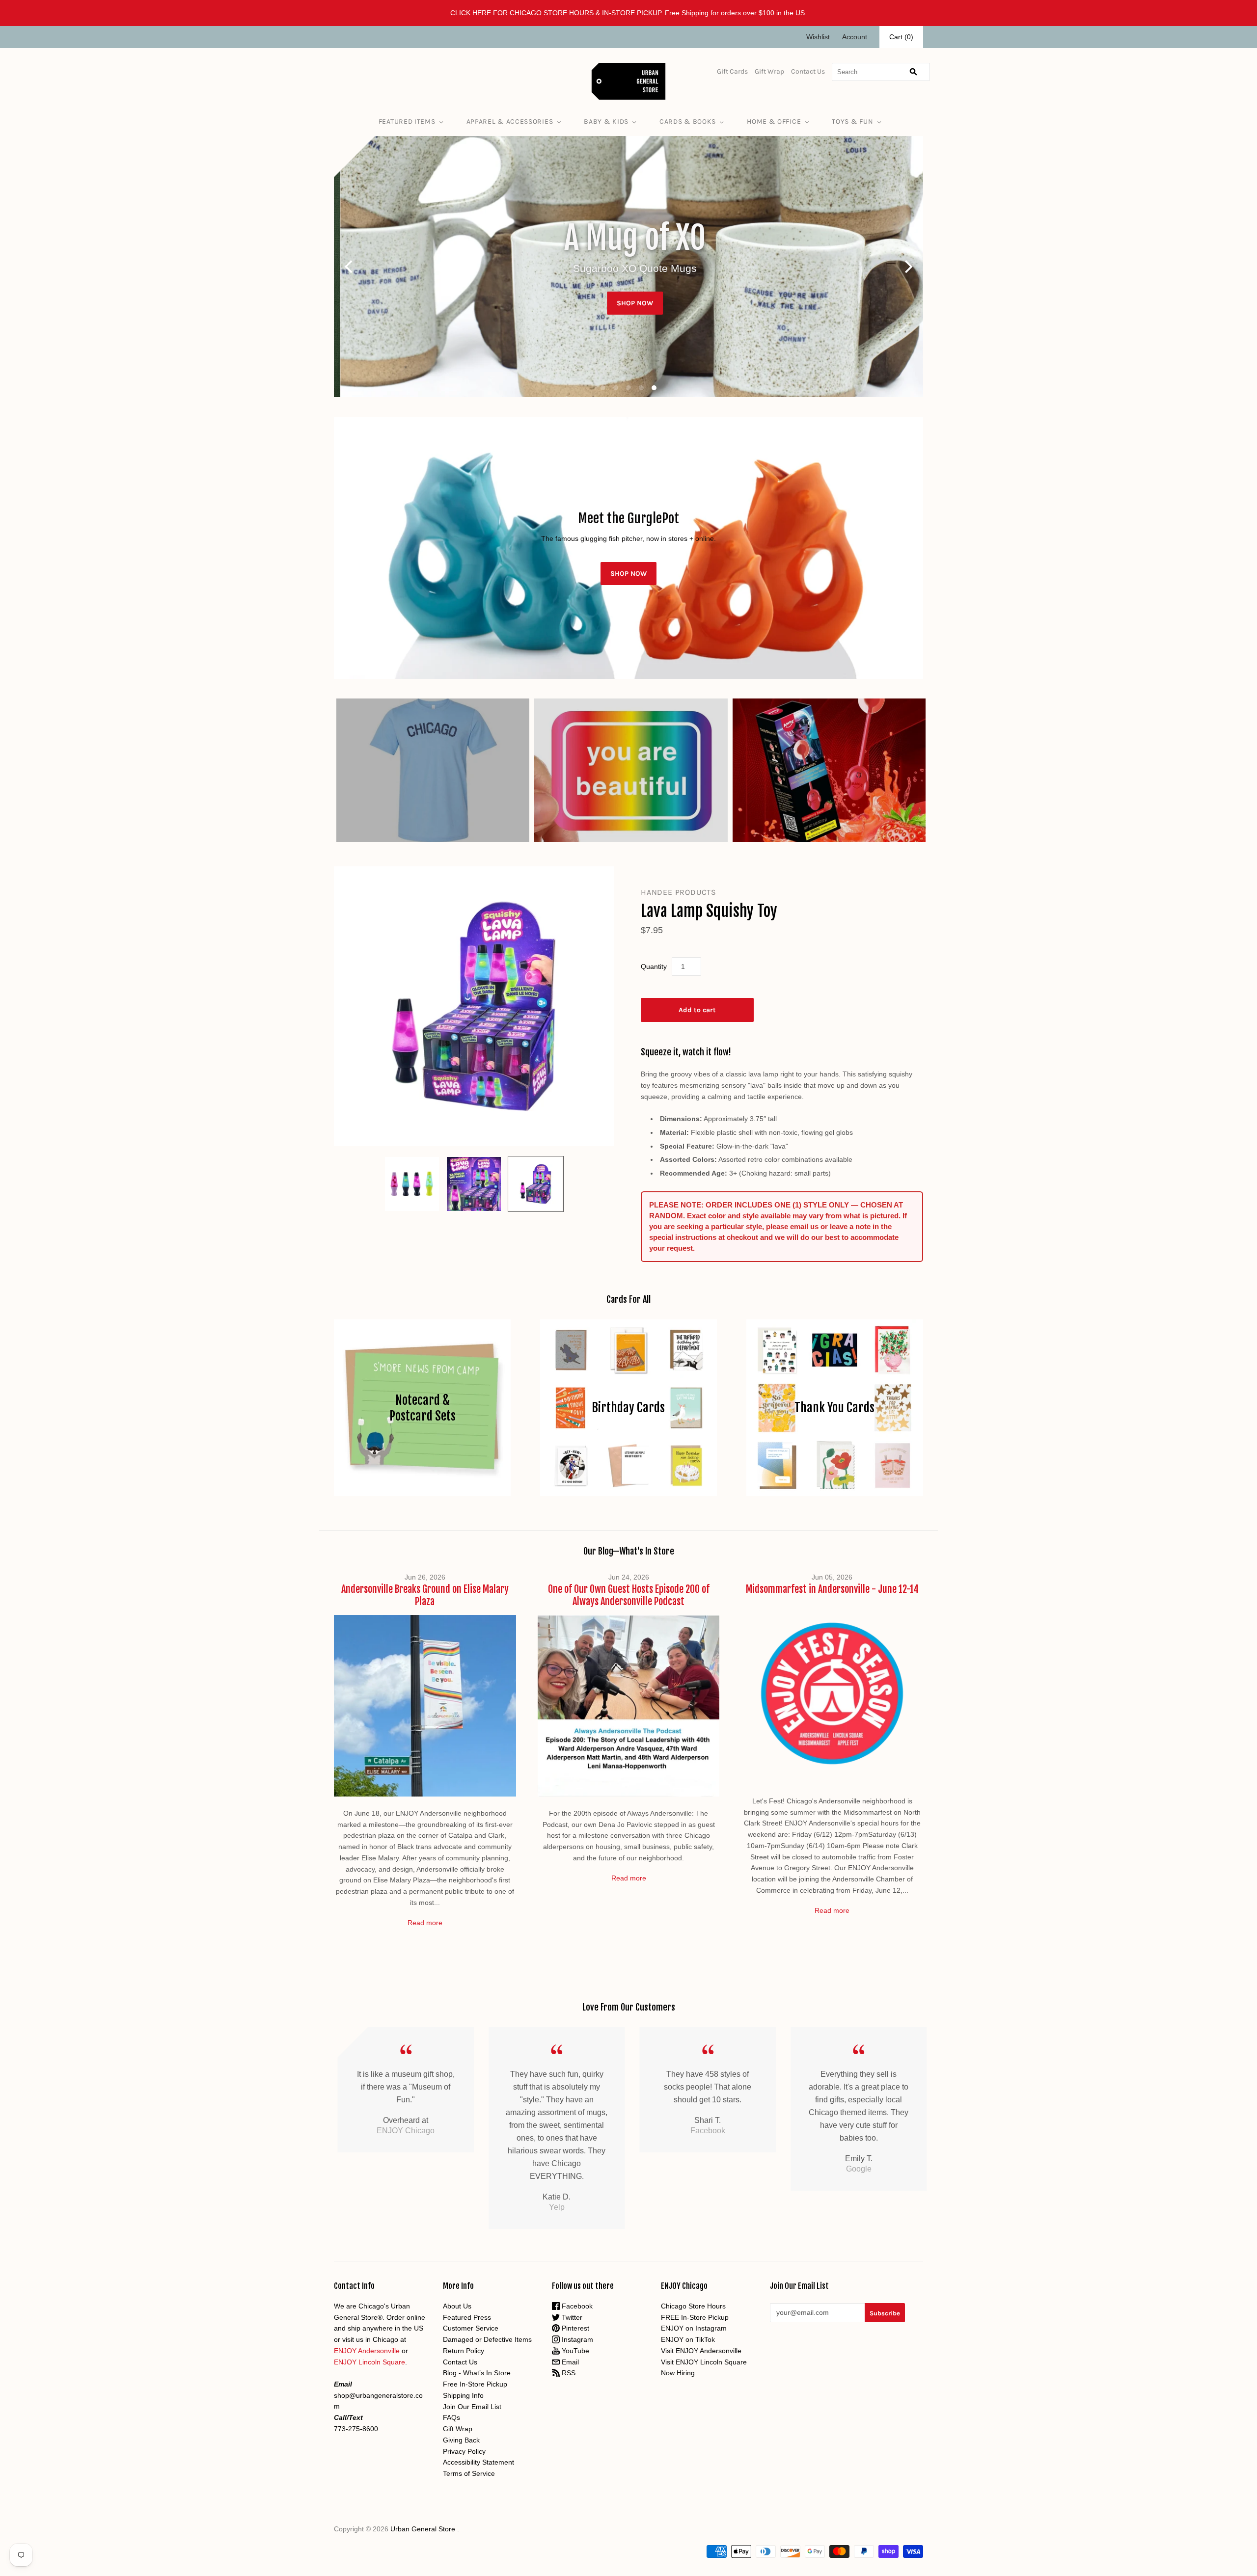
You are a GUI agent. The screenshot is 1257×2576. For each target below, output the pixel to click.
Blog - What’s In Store (477, 2373)
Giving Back (461, 2440)
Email (569, 2362)
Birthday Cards (628, 1408)
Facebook (576, 2306)
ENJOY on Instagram (694, 2328)
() (901, 37)
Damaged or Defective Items (487, 2339)
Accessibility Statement (478, 2462)
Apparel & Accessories (510, 121)
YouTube (574, 2351)
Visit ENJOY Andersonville (701, 2351)
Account (855, 37)
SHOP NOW (628, 282)
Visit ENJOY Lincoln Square (704, 2362)
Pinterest (574, 2328)
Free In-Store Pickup (475, 2384)
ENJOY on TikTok (688, 2339)
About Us (457, 2306)
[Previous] (350, 267)
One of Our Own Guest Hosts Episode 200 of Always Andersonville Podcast (629, 1595)
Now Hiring (678, 2373)
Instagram (576, 2339)
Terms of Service (469, 2473)
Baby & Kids (606, 121)
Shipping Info (463, 2395)
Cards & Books (688, 121)
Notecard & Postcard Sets (423, 1408)
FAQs (451, 2417)
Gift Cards (732, 71)
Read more (425, 1923)
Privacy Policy (464, 2451)
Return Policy (464, 2351)
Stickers (631, 770)
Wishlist (818, 37)
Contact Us (808, 71)
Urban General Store (423, 2529)
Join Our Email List (472, 2407)
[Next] (907, 267)
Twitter (571, 2317)
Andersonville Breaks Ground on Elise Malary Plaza (425, 1595)
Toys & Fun (852, 121)
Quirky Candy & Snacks (829, 770)
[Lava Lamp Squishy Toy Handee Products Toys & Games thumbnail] (412, 1184)
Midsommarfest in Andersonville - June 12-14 (832, 1589)
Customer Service (471, 2328)
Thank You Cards (834, 1408)
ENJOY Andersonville (367, 2351)
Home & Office (774, 121)
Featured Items (407, 121)
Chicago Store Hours (693, 2306)
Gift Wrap (769, 71)
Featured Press (467, 2317)
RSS (568, 2373)
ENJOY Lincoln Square (369, 2362)
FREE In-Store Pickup (695, 2317)
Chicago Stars (433, 770)
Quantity (654, 966)
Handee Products (679, 892)
